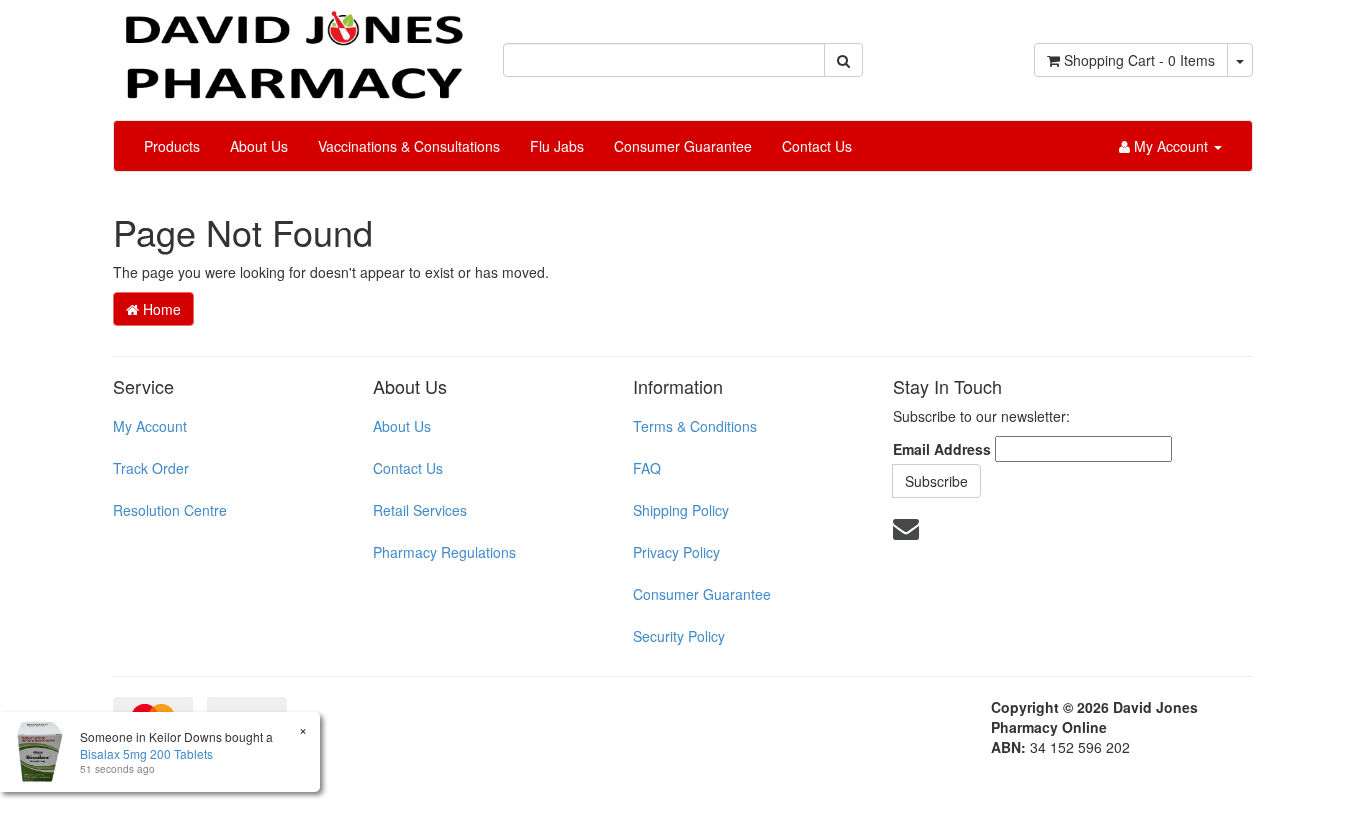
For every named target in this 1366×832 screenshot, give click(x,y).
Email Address (942, 449)
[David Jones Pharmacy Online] (293, 48)
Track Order (151, 468)
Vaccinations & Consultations (409, 146)
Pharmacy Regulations (444, 552)
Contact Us (817, 146)
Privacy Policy (676, 552)
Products (172, 146)
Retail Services (420, 510)
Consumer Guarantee (683, 146)
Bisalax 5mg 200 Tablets (146, 753)
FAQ (647, 468)
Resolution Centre (170, 510)
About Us (259, 146)
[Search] (843, 60)
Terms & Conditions (695, 426)
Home (160, 309)
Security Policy (679, 636)
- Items (1139, 60)
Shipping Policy (681, 510)
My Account (150, 426)
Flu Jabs (557, 146)
